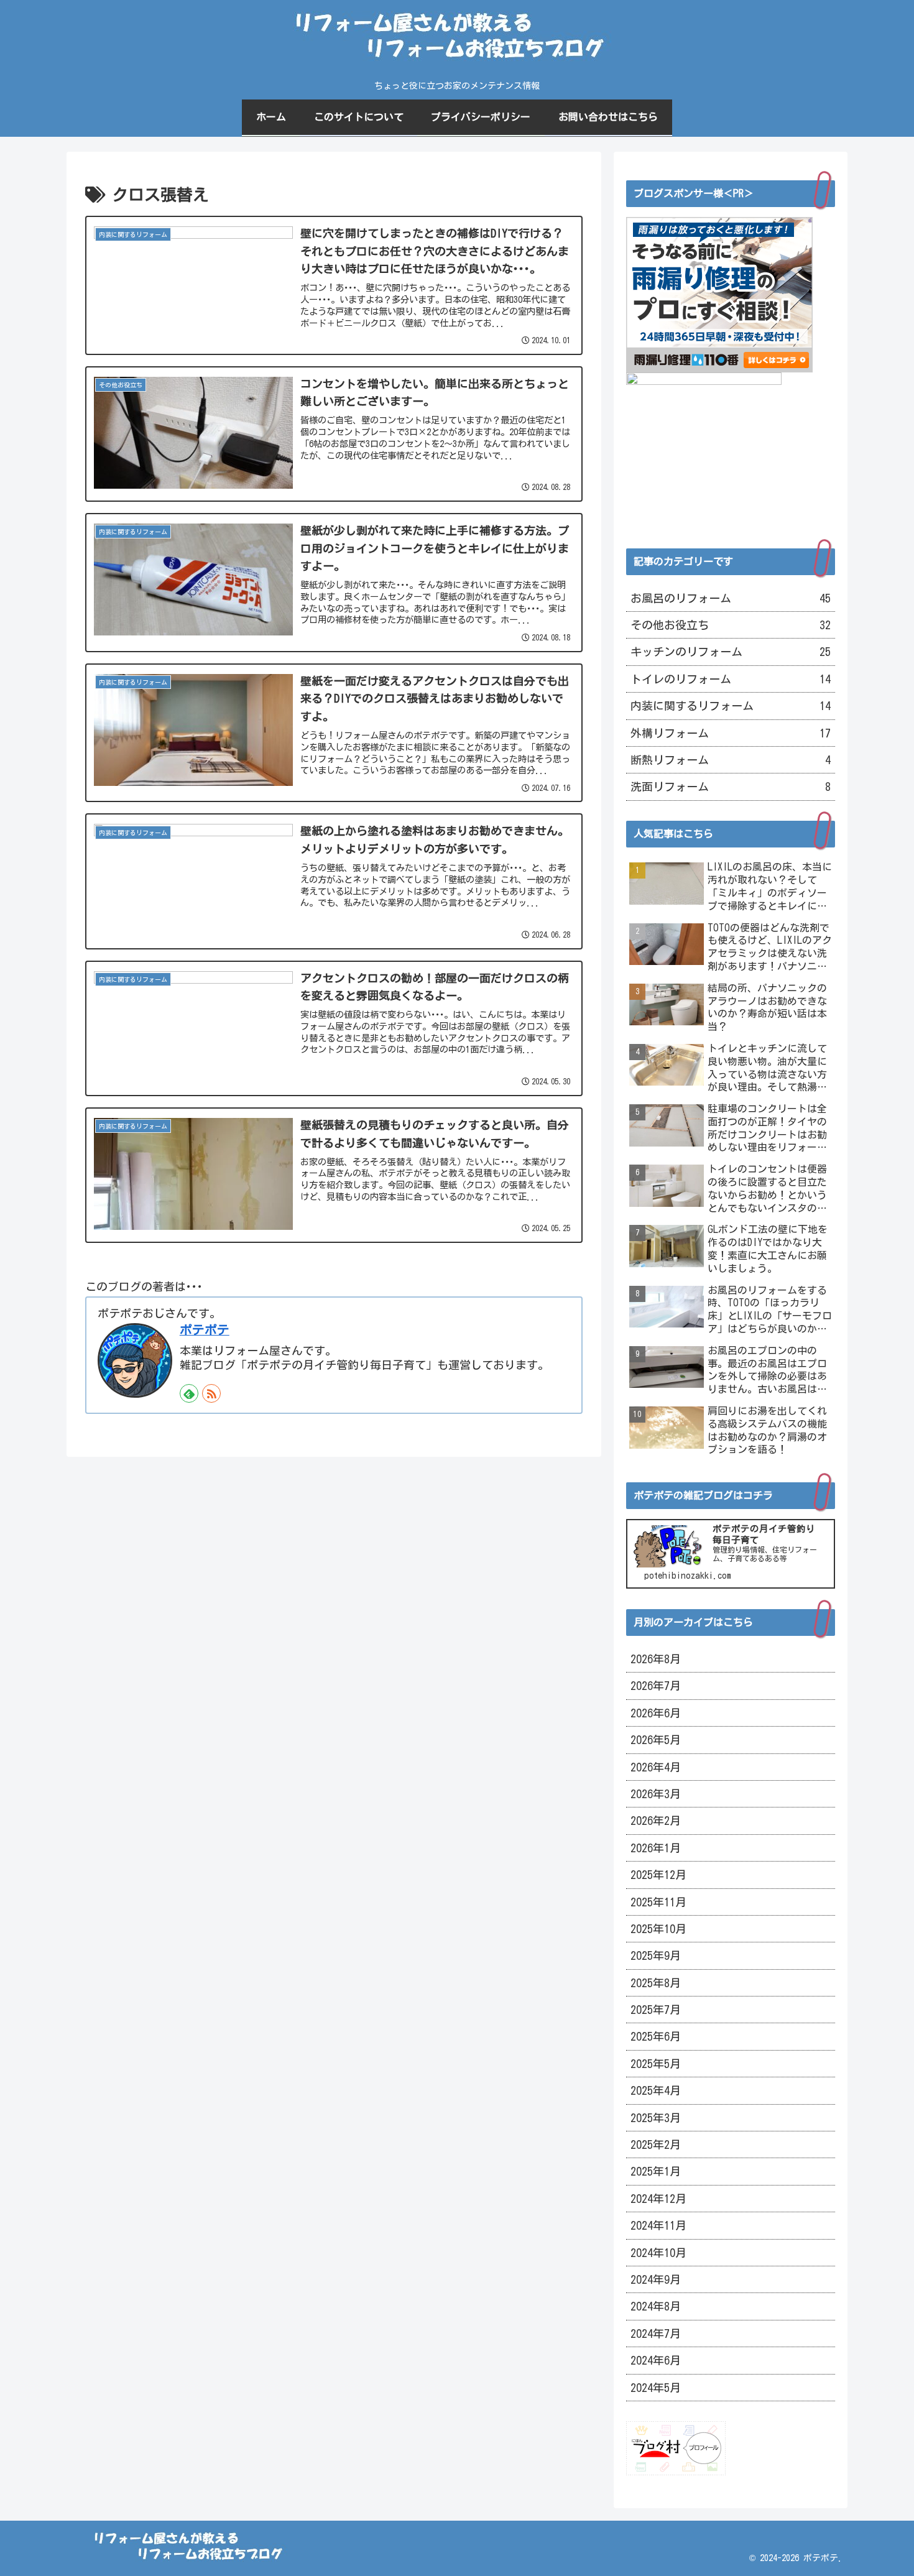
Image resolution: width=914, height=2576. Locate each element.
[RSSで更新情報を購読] (211, 1393)
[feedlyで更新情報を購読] (189, 1393)
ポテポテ (205, 1330)
